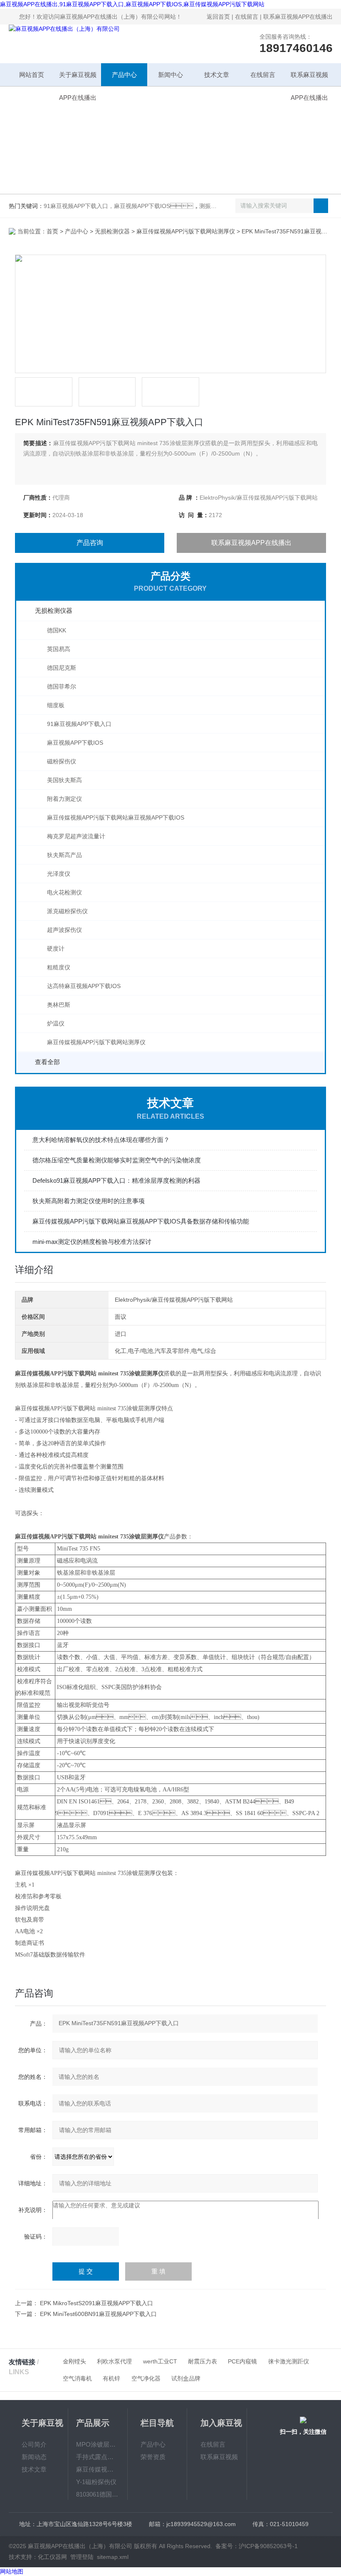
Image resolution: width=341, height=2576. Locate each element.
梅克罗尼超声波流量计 (76, 836)
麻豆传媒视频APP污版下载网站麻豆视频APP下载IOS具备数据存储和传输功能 (141, 1221)
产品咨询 (90, 543)
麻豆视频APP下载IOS (75, 743)
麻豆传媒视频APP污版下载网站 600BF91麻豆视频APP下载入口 (98, 2469)
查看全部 (47, 1062)
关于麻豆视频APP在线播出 (78, 79)
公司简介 (34, 2444)
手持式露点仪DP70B (98, 2457)
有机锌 (111, 2378)
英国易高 (59, 649)
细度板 (56, 705)
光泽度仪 (59, 874)
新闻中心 (170, 75)
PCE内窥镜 (242, 2361)
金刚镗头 (74, 2361)
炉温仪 (56, 1023)
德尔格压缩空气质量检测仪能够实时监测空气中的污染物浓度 (117, 1160)
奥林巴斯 (59, 1005)
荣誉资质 (153, 2457)
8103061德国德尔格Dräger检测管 (98, 2494)
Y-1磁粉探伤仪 (96, 2482)
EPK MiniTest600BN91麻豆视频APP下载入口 (98, 2314)
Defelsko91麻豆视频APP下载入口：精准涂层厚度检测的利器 (116, 1180)
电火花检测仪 (64, 892)
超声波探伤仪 (64, 930)
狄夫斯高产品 (64, 855)
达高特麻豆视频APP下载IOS (84, 986)
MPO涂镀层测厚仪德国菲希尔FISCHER (98, 2444)
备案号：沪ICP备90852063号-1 (257, 2546)
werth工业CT (160, 2361)
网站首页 (32, 75)
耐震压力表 (203, 2361)
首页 (52, 231)
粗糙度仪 (59, 967)
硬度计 (56, 949)
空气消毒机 (77, 2378)
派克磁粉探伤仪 (67, 911)
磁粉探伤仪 (62, 761)
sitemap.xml (113, 2557)
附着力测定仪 (64, 799)
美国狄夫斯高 (64, 780)
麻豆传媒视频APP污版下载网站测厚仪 (186, 231)
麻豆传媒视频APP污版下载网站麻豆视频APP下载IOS (116, 817)
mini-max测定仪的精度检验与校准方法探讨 (92, 1242)
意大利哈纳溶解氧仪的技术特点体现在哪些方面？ (101, 1140)
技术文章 (217, 75)
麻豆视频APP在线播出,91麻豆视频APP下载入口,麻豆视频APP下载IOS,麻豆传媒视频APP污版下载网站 (132, 4)
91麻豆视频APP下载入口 (79, 724)
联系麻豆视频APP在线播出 (298, 17)
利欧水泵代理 (114, 2361)
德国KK (57, 630)
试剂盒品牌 (186, 2378)
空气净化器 (146, 2378)
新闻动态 (34, 2457)
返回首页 (218, 17)
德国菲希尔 (62, 686)
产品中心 (124, 75)
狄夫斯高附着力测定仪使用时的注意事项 (89, 1201)
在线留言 (247, 17)
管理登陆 (82, 2557)
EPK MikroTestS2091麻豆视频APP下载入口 (96, 2303)
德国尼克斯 (62, 668)
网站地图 (12, 2571)
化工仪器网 (52, 2557)
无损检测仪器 (112, 231)
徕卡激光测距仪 (289, 2361)
